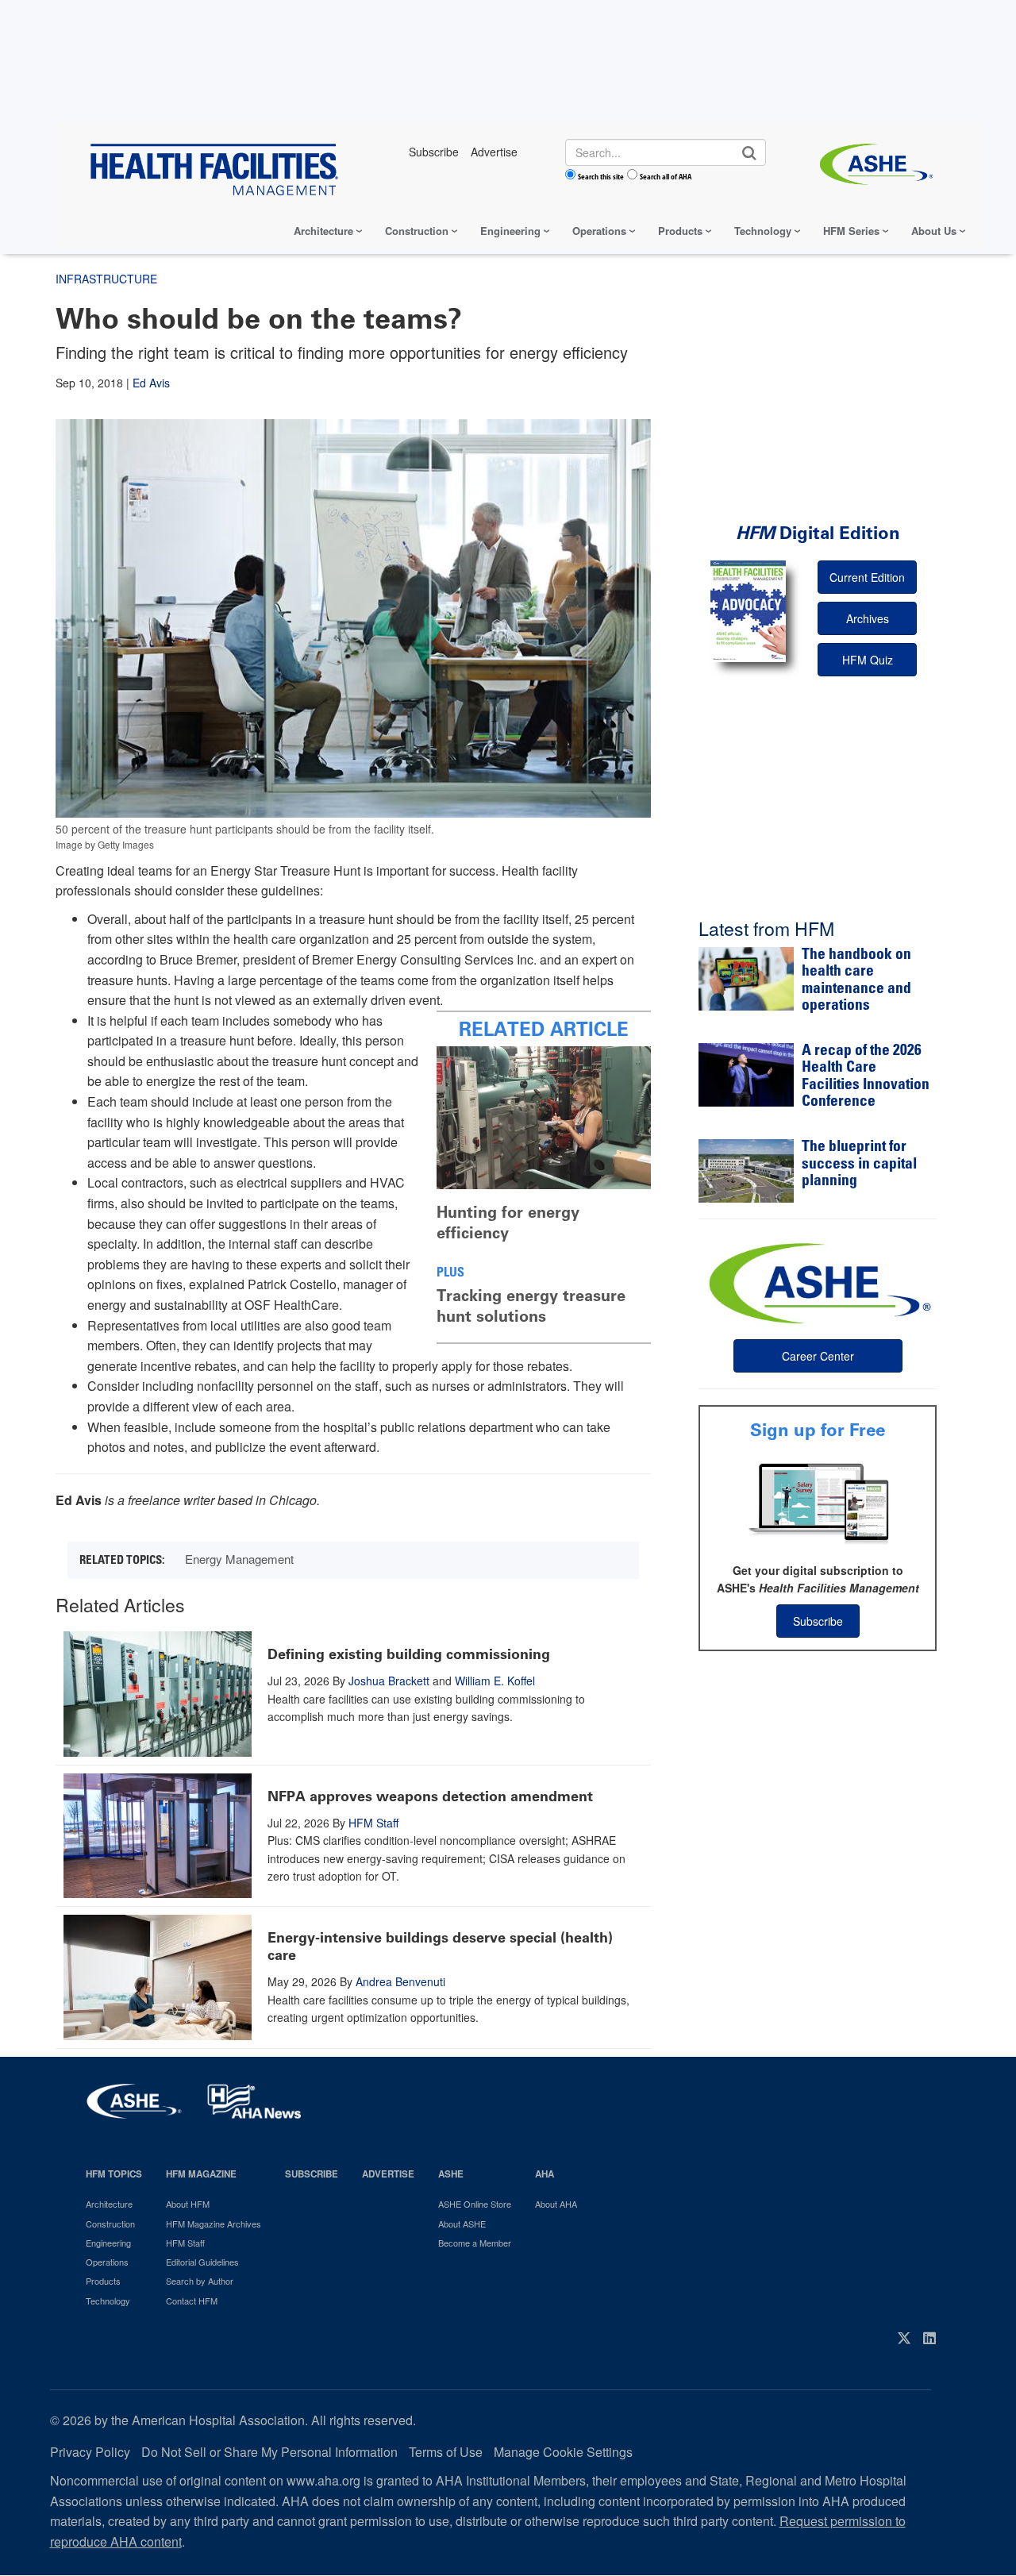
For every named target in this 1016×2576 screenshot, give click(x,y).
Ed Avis (151, 383)
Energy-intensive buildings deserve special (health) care (440, 1946)
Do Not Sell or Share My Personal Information (269, 2452)
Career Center (818, 1356)
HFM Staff (373, 1823)
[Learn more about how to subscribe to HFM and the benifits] (818, 1502)
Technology (763, 231)
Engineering (510, 231)
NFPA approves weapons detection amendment (430, 1796)
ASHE (451, 2174)
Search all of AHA (666, 176)
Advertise (388, 2174)
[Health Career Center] (818, 1281)
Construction (417, 231)
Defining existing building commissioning (409, 1654)
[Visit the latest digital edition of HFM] (748, 611)
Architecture (323, 231)
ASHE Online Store (475, 2204)
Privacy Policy (90, 2452)
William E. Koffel (495, 1681)
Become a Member (475, 2243)
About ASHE (462, 2224)
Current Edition (867, 577)
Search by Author (200, 2281)
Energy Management (239, 1559)
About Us (934, 231)
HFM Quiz (868, 660)
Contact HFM (192, 2301)
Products (680, 231)
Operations (599, 231)
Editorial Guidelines (202, 2262)
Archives (868, 618)
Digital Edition (818, 533)
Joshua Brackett (389, 1681)
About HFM (188, 2204)
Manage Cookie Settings (563, 2452)
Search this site (601, 176)
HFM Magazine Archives (214, 2224)
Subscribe (818, 1621)
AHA (545, 2174)
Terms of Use (446, 2452)
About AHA (556, 2204)
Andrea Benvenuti (400, 1981)
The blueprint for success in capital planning (859, 1165)
